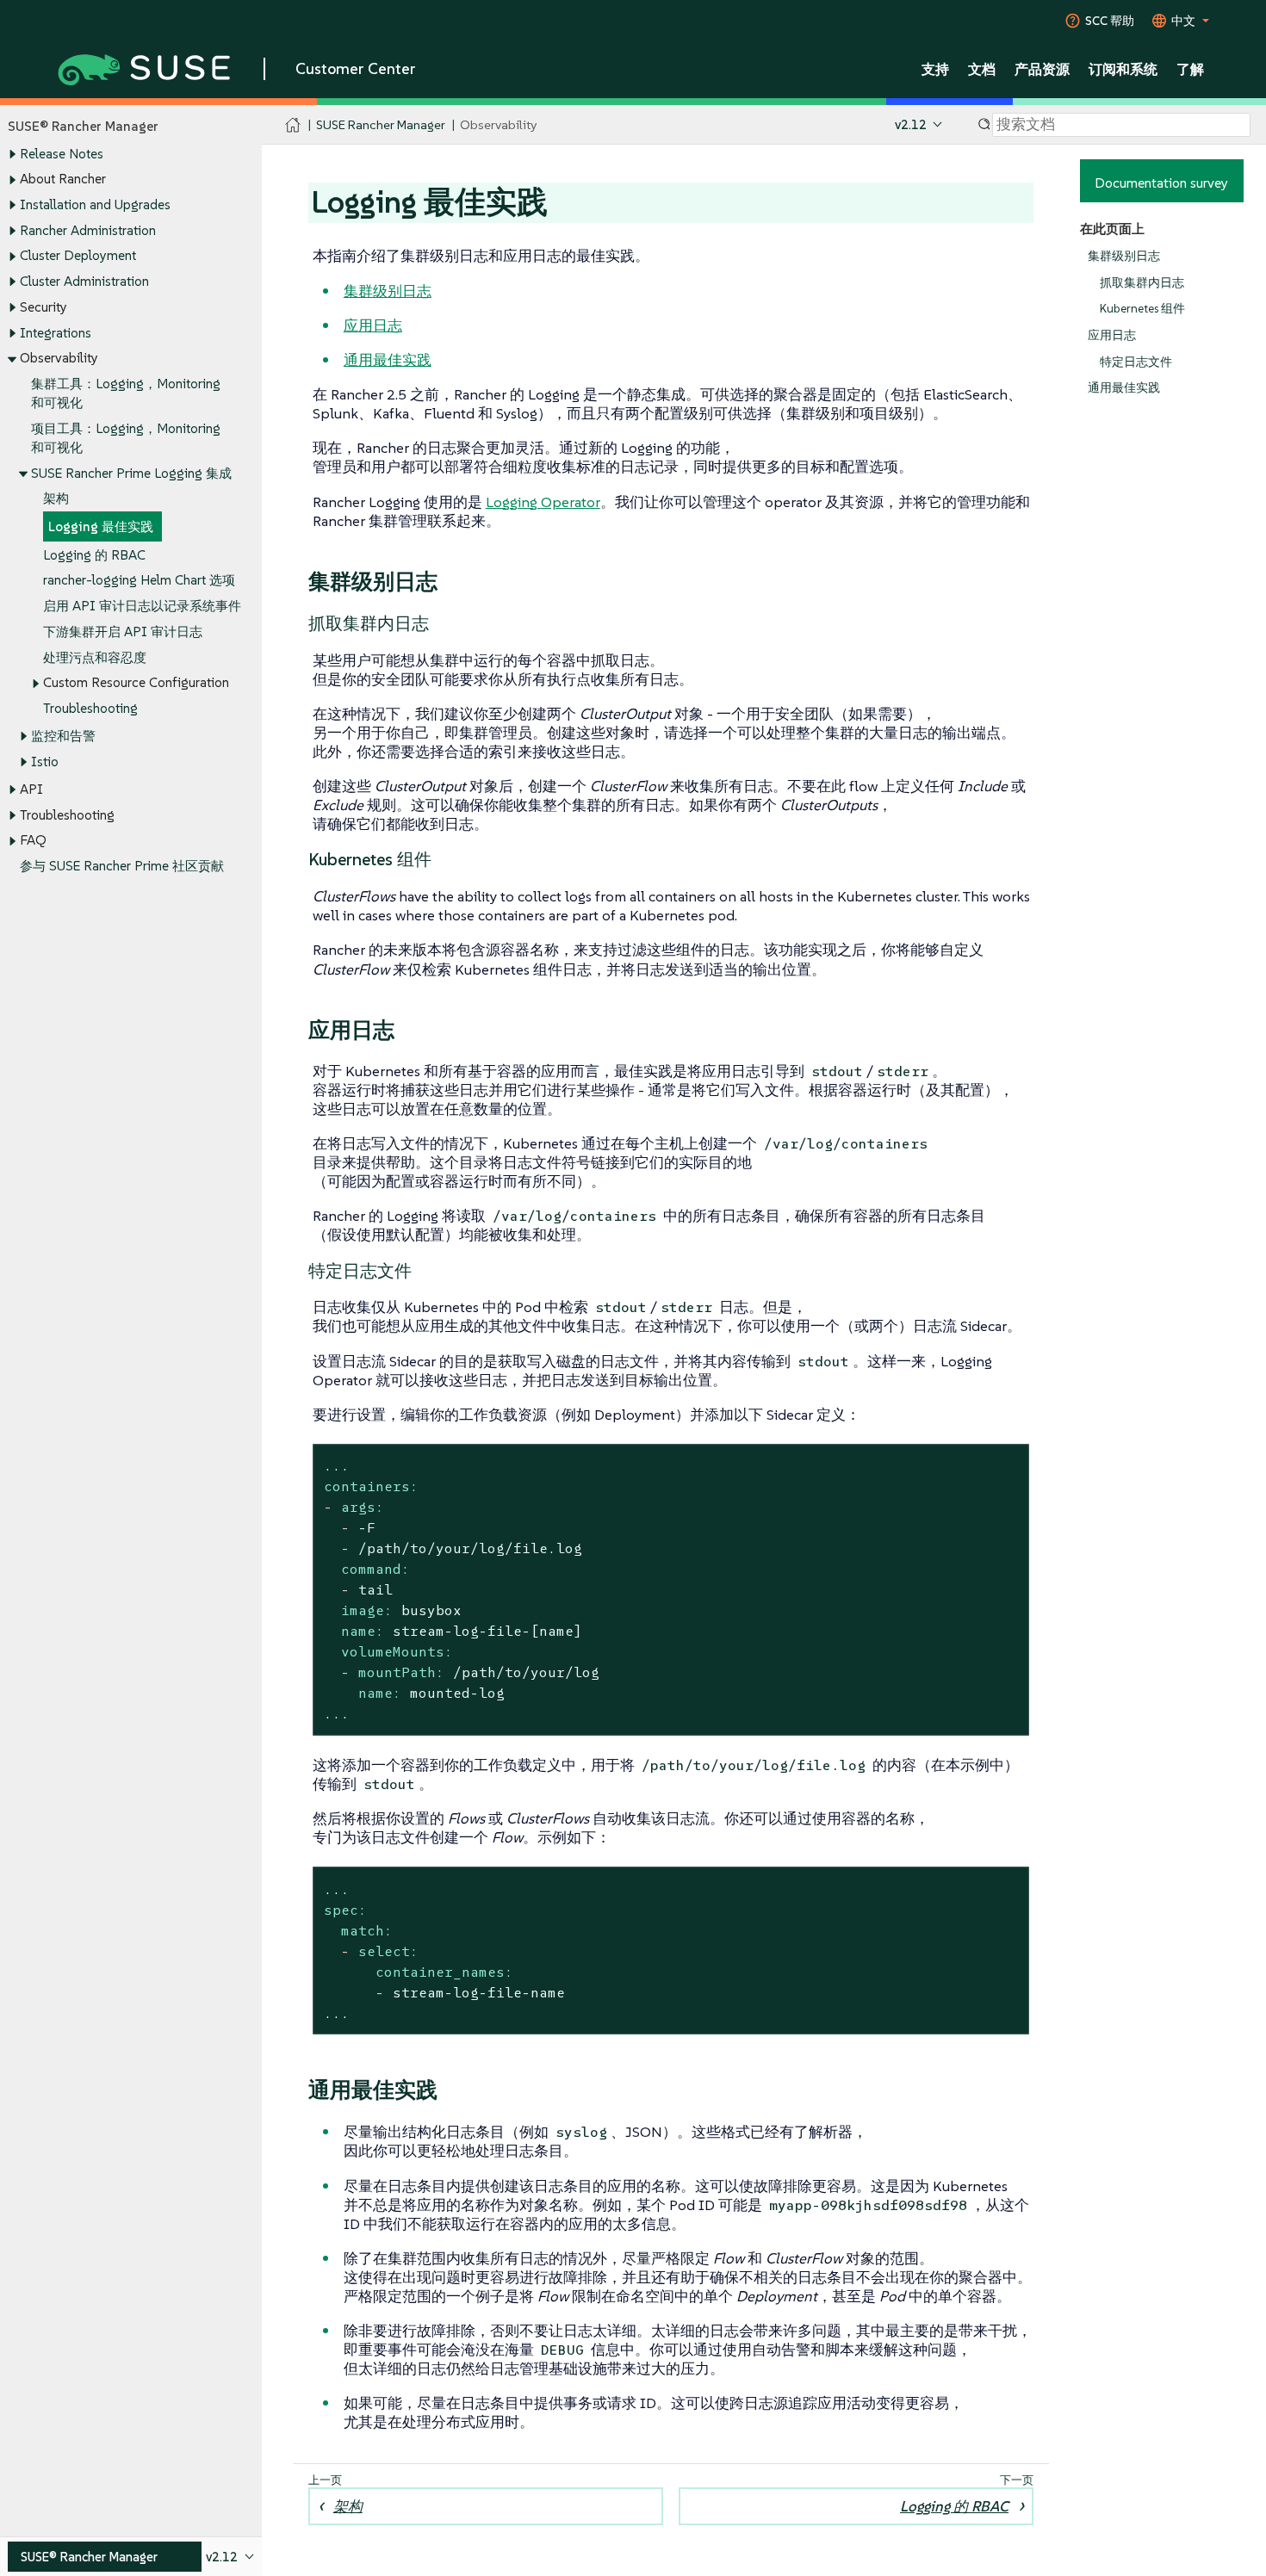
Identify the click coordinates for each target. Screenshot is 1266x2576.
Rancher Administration (88, 230)
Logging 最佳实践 (101, 526)
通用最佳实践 (1124, 388)
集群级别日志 (1124, 256)
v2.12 (911, 124)
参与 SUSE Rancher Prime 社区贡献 (122, 866)
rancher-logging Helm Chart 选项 (139, 580)
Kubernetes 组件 (1142, 309)
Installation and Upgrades (95, 204)
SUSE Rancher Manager (381, 124)
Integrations (56, 333)
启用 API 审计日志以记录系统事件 (142, 606)
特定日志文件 (1136, 362)
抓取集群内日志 (1142, 283)
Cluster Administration (84, 281)
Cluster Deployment (78, 255)
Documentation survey (1161, 183)
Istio (45, 762)
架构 (56, 498)
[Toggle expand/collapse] (12, 154)
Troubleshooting (90, 708)
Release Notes (62, 154)
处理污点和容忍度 (95, 657)
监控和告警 (63, 736)
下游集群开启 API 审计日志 (123, 632)
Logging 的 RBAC (94, 555)
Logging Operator (543, 502)
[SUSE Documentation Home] (293, 125)
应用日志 (1112, 335)
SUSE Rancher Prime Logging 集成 (131, 473)
